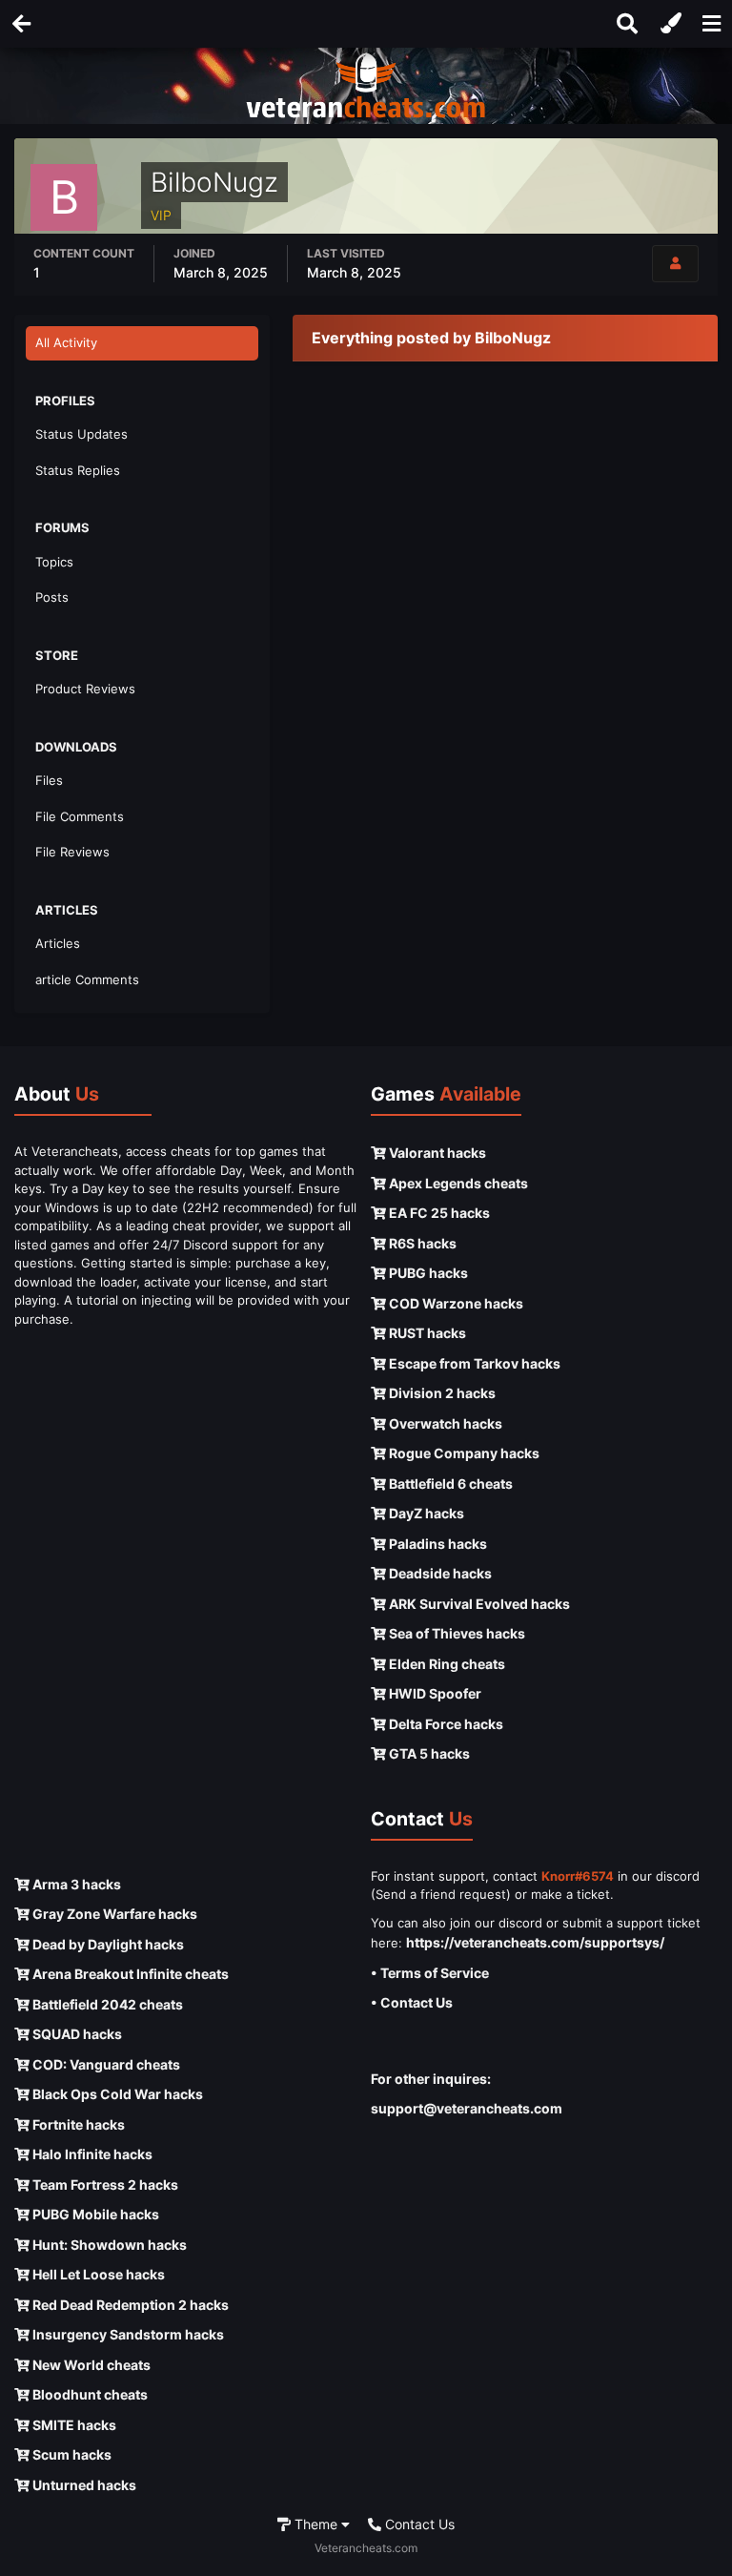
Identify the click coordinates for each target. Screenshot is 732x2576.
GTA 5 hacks (428, 1753)
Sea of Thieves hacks (456, 1633)
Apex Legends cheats (457, 1183)
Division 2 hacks (441, 1393)
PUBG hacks (427, 1273)
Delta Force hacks (445, 1724)
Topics (54, 562)
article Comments (87, 979)
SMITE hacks (73, 2425)
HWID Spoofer (434, 1693)
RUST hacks (426, 1333)
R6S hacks (421, 1243)
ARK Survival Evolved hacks (478, 1604)
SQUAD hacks (76, 2034)
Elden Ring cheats (446, 1664)
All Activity (66, 342)
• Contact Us (412, 2002)
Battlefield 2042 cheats (106, 2004)
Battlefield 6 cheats (449, 1484)
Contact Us (418, 2524)
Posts (52, 597)
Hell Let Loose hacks (97, 2274)
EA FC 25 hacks (438, 1213)
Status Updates (81, 434)
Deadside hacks (439, 1573)
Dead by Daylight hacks (107, 1944)
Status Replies (78, 470)
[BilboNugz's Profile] (675, 264)
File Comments (80, 816)
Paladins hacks (437, 1544)
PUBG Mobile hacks (94, 2214)
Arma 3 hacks (75, 1884)
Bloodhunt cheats (89, 2394)
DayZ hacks (425, 1513)
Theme (316, 2524)
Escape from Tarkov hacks (473, 1363)
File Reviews (72, 852)
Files (49, 780)
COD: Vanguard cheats (105, 2064)
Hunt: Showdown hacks (108, 2245)
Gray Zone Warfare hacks (113, 1914)
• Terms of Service (430, 1973)
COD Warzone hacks (455, 1303)
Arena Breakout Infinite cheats (129, 1974)
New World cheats (90, 2365)
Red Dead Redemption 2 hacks (129, 2305)
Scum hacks (71, 2454)
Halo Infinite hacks (91, 2154)
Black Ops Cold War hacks (116, 2094)
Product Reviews (85, 689)
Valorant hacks (436, 1153)
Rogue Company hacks (463, 1453)
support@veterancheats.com (467, 2108)
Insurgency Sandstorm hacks (127, 2334)
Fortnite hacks (77, 2124)
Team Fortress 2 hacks (104, 2184)
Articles (58, 943)
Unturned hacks (83, 2485)
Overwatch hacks (444, 1423)
